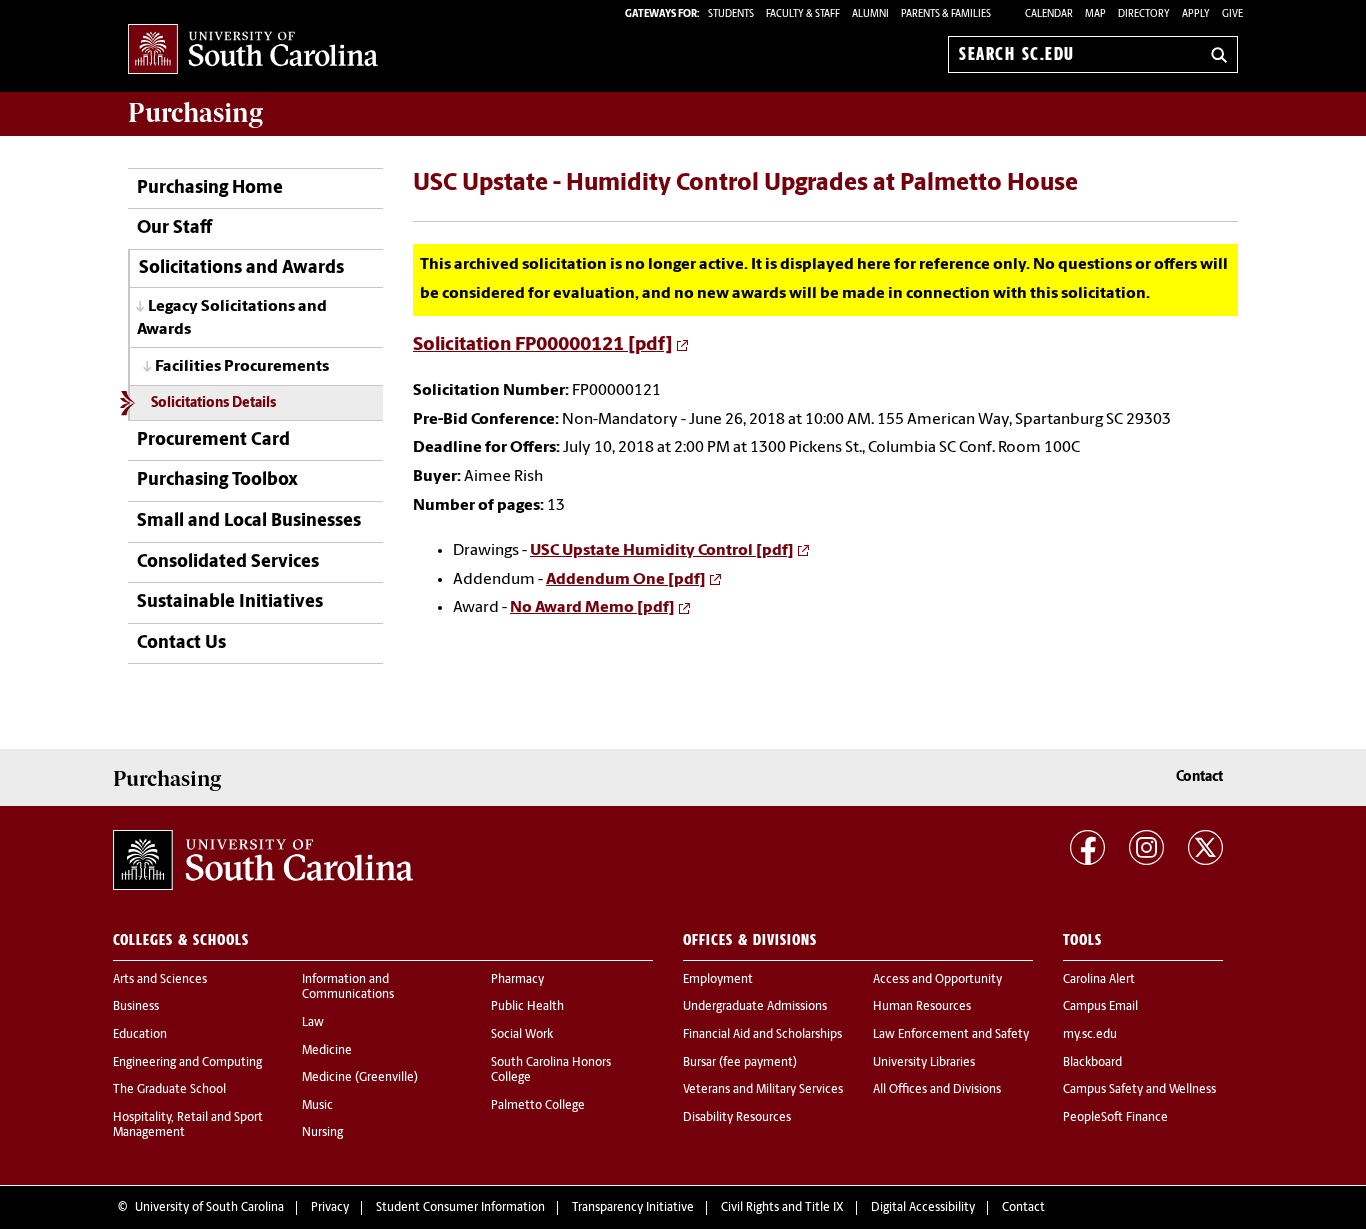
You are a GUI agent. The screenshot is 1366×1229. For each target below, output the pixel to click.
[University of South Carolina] (263, 860)
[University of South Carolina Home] (253, 50)
